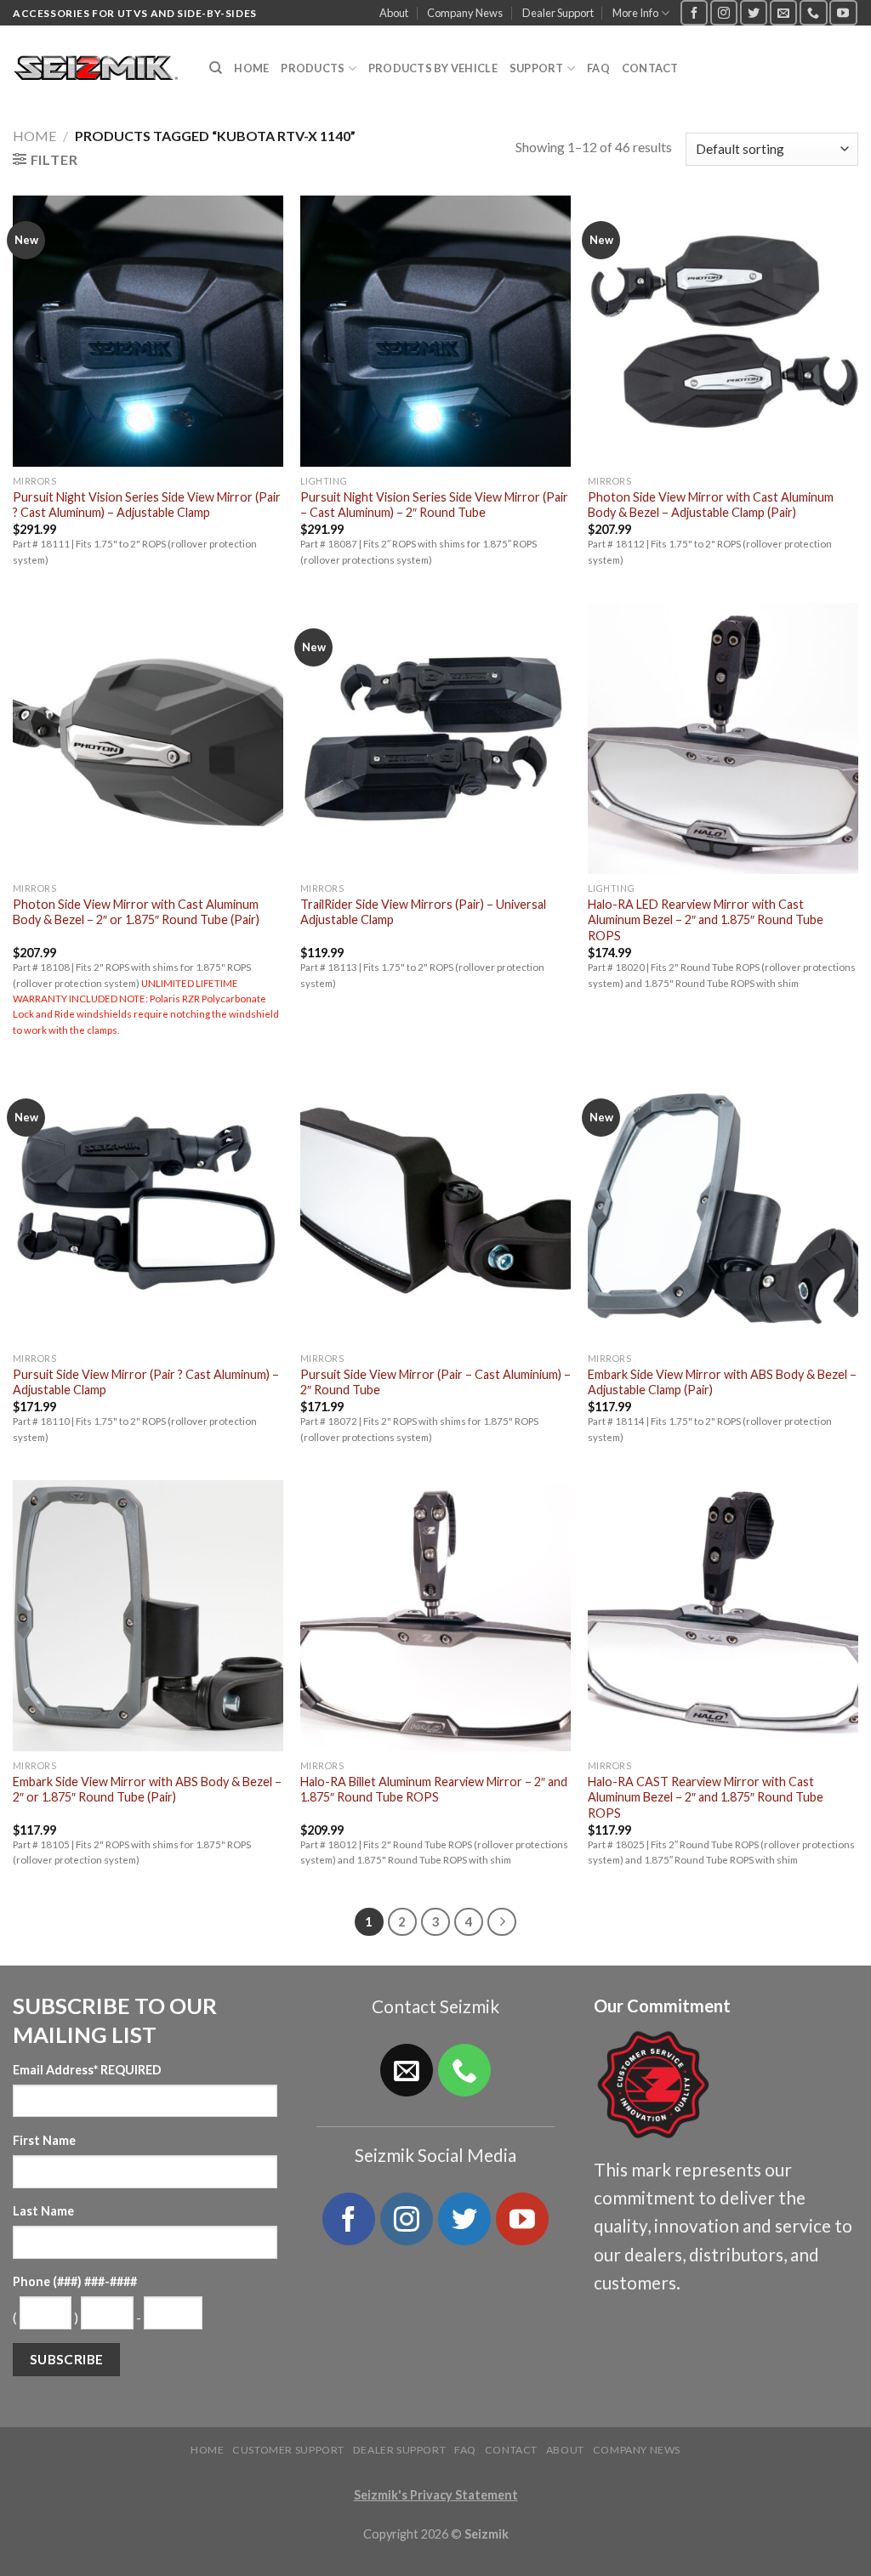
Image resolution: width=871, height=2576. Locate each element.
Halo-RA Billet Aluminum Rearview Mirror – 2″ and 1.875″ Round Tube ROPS (434, 1790)
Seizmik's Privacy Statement (436, 2495)
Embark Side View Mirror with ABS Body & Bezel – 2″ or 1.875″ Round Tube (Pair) (147, 1790)
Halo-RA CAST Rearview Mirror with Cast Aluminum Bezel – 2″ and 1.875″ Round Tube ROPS (706, 1797)
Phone (75, 2281)
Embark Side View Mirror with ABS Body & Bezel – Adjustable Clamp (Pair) (722, 1382)
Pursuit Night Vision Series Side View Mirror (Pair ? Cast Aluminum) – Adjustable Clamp (147, 505)
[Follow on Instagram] (724, 12)
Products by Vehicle (433, 68)
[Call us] (813, 12)
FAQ (598, 68)
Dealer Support (558, 13)
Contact (650, 68)
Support (537, 68)
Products (313, 68)
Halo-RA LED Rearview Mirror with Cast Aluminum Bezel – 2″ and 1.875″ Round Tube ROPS (706, 920)
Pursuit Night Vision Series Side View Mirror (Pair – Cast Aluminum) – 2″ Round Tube (434, 505)
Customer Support (288, 2450)
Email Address (87, 2070)
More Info (635, 13)
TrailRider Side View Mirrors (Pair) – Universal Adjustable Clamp (423, 912)
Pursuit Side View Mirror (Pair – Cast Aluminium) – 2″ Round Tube (435, 1382)
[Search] (216, 68)
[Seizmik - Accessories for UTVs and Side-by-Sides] (98, 69)
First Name (44, 2140)
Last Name (43, 2211)
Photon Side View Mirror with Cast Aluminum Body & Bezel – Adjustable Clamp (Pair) (711, 505)
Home (251, 68)
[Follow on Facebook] (694, 12)
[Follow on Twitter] (754, 12)
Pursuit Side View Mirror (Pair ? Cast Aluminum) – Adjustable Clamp (146, 1382)
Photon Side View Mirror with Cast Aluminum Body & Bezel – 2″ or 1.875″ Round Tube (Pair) (136, 912)
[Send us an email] (783, 12)
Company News (465, 13)
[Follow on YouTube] (843, 12)
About (394, 13)
